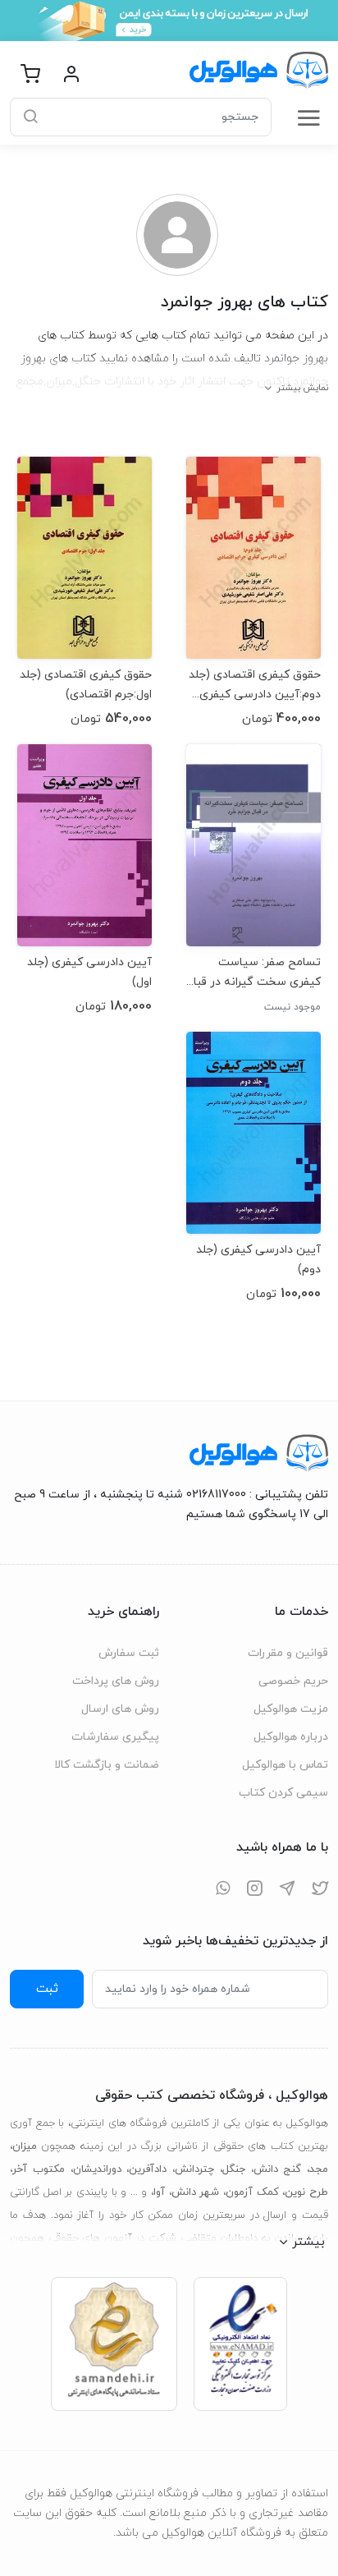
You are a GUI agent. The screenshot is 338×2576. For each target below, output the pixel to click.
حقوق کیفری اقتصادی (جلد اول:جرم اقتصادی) (86, 685)
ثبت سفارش (129, 1653)
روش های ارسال (120, 1709)
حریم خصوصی (293, 1681)
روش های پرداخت (116, 1681)
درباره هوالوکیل (291, 1737)
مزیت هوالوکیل (291, 1709)
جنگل (234, 2169)
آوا (159, 2192)
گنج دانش (278, 2169)
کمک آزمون (252, 2192)
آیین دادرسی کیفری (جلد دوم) (258, 1260)
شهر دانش (196, 2192)
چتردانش (194, 2169)
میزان (25, 2146)
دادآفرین (148, 2169)
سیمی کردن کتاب (283, 1793)
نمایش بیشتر (302, 388)
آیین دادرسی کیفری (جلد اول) (89, 972)
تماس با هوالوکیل (285, 1765)
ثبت (47, 1989)
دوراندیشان (97, 2169)
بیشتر (308, 2242)
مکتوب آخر (39, 2169)
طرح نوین (306, 2192)
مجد (319, 2169)
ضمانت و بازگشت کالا (107, 1765)
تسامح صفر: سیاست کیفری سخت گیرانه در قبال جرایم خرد (253, 972)
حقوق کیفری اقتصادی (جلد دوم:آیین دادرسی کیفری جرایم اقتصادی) (255, 685)
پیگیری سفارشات (115, 1737)
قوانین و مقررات (288, 1653)
